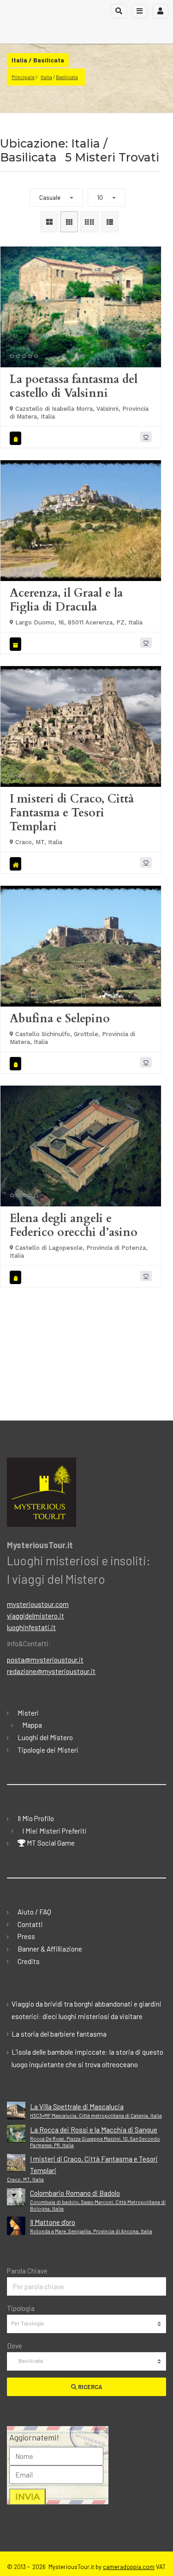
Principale (23, 77)
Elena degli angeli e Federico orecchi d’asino (74, 1225)
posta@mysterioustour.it (45, 1660)
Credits (29, 1961)
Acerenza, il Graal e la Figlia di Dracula (66, 600)
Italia (46, 77)
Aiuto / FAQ (34, 1912)
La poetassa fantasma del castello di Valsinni (74, 386)
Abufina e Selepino (60, 1019)
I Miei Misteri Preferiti (54, 1831)
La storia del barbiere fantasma (59, 2034)
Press (26, 1936)
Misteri (28, 1713)
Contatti (30, 1924)
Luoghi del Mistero (45, 1737)
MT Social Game (50, 1843)
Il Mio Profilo (36, 1818)
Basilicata (67, 77)
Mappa (32, 1725)
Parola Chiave (27, 2271)
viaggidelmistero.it (36, 1616)
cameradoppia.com (129, 2567)
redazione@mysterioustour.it (51, 1671)
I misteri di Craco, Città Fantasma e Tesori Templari (72, 813)
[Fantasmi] (17, 438)
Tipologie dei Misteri (48, 1750)
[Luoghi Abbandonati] (17, 864)
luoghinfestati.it (31, 1627)
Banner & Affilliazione (50, 1949)
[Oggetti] (17, 644)
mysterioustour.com (38, 1604)
